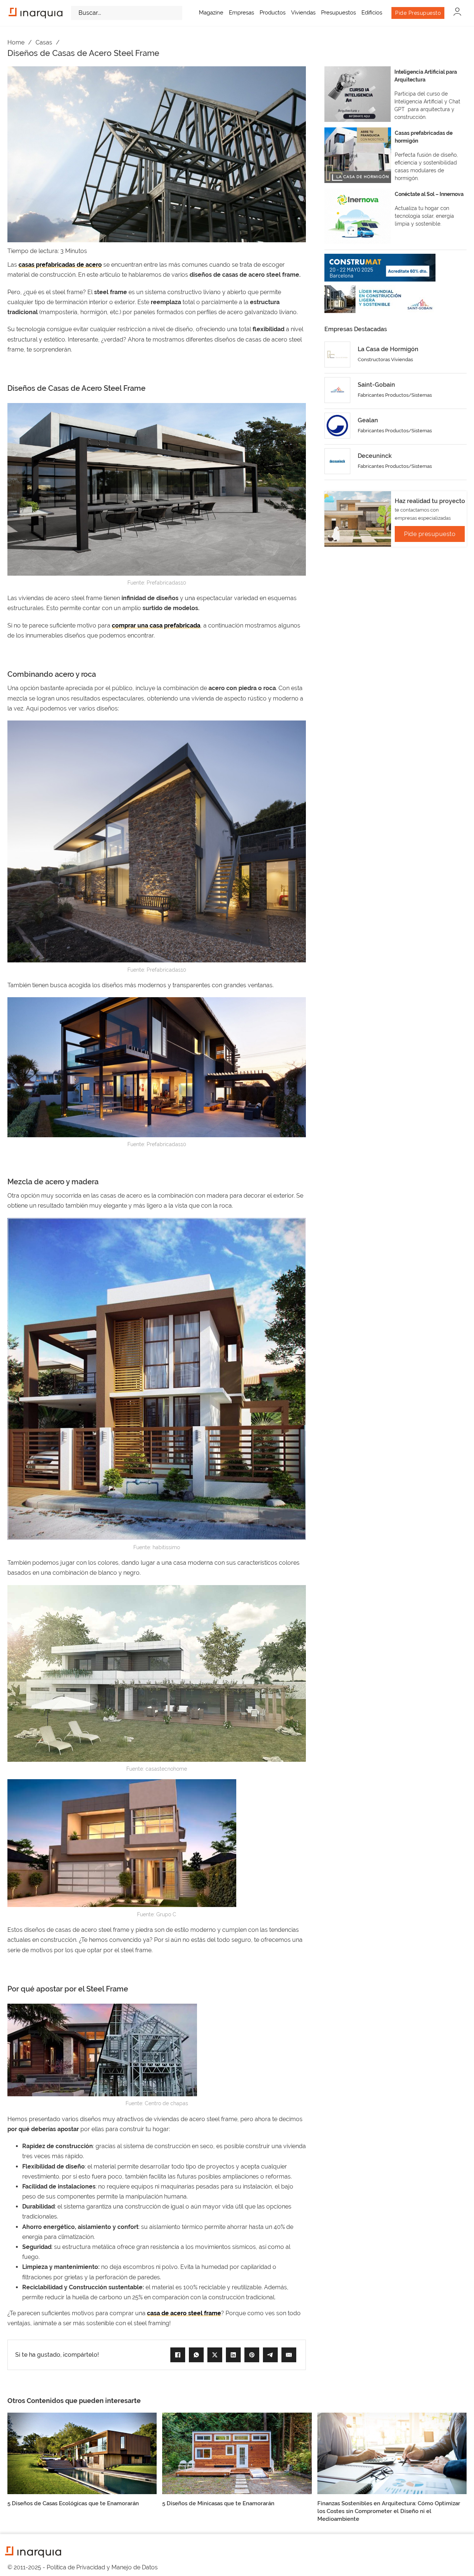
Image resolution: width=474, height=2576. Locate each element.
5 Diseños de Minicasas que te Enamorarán (218, 2503)
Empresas (241, 13)
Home (16, 42)
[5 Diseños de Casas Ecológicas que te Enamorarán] (82, 2453)
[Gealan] (337, 426)
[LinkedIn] (233, 2355)
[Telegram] (270, 2355)
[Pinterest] (252, 2355)
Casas (44, 42)
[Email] (289, 2355)
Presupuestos (338, 13)
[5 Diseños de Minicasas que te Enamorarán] (237, 2453)
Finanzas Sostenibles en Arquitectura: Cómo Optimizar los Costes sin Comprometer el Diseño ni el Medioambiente (389, 2511)
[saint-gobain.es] (380, 299)
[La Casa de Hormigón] (337, 355)
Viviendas (303, 13)
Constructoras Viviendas (385, 360)
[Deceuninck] (337, 461)
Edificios (372, 13)
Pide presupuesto (430, 534)
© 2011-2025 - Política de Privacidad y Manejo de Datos (83, 2567)
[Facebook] (178, 2355)
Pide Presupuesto (418, 13)
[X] (215, 2355)
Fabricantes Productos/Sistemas (395, 395)
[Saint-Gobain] (337, 390)
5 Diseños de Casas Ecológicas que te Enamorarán (73, 2503)
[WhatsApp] (196, 2355)
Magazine (211, 13)
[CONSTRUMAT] (380, 268)
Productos (273, 13)
